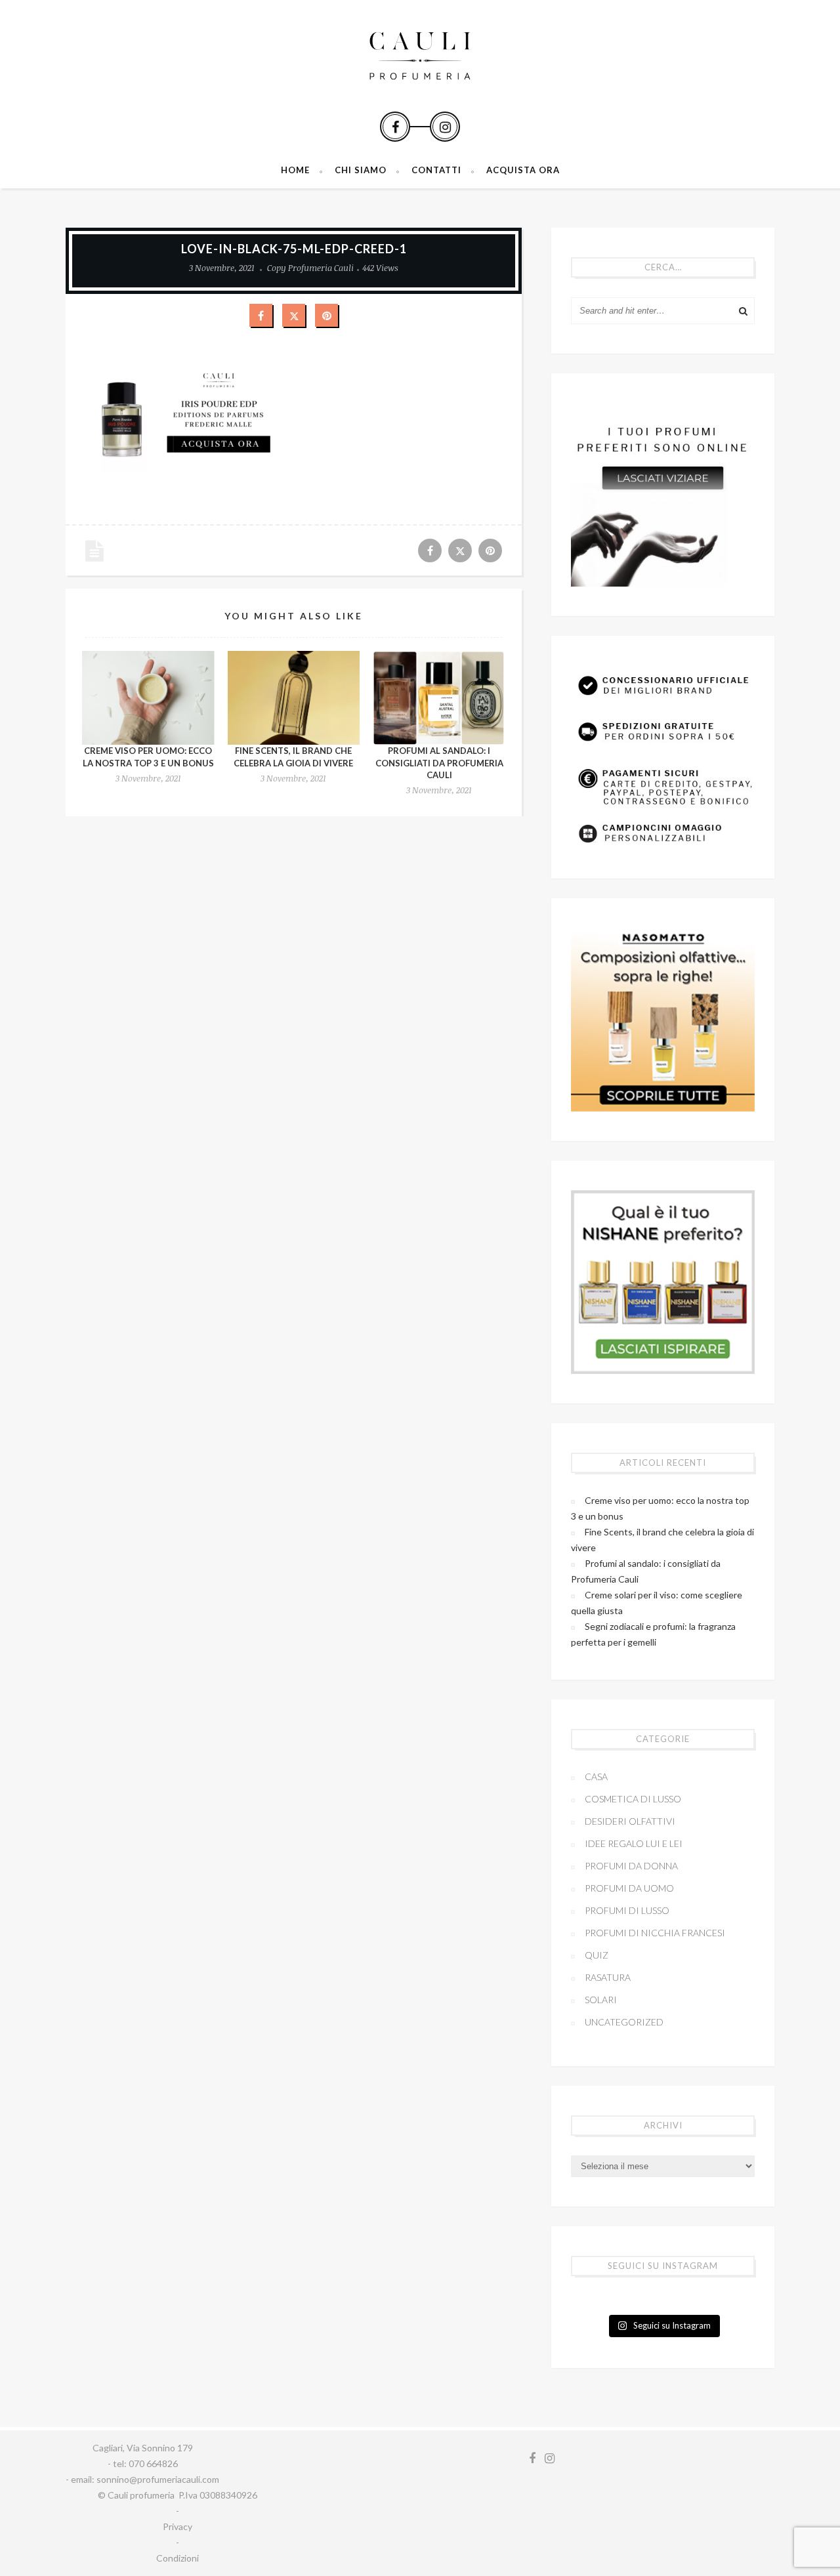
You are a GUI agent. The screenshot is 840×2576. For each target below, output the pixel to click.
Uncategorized (624, 2022)
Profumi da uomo (629, 1888)
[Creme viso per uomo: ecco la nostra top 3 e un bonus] (148, 698)
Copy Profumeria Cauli (310, 268)
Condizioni (178, 2558)
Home (295, 170)
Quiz (597, 1955)
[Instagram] (445, 127)
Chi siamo (361, 170)
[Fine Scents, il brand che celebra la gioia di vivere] (294, 698)
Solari (601, 2000)
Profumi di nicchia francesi (655, 1933)
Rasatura (608, 1977)
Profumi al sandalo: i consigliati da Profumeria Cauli (439, 762)
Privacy (178, 2526)
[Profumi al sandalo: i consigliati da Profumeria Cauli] (439, 698)
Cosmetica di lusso (633, 1799)
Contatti (436, 170)
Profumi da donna (631, 1866)
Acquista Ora (523, 170)
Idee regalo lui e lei (634, 1843)
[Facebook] (395, 127)
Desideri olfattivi (630, 1821)
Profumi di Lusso (627, 1910)
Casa (596, 1776)
